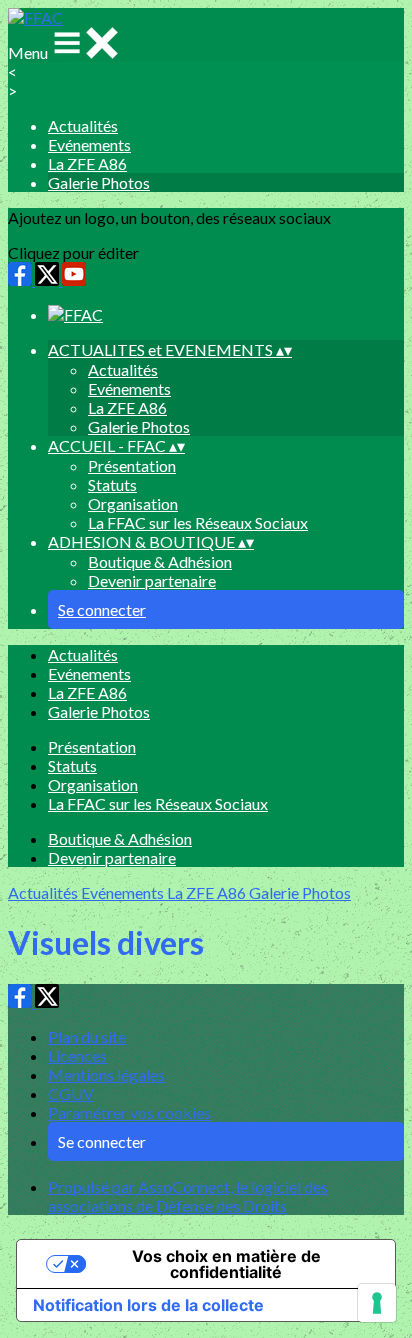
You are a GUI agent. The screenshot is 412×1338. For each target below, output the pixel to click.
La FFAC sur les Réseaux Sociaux (198, 522)
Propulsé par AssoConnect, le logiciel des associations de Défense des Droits (188, 1196)
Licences (77, 1055)
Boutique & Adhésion (160, 561)
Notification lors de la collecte (148, 1305)
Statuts (112, 484)
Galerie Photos (99, 182)
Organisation (133, 503)
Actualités (83, 125)
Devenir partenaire (152, 580)
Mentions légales (106, 1074)
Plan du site (87, 1036)
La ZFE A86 (87, 163)
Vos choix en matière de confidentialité (226, 1264)
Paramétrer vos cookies (129, 1112)
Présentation (132, 465)
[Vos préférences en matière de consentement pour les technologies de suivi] (377, 1303)
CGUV (71, 1093)
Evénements (89, 144)
